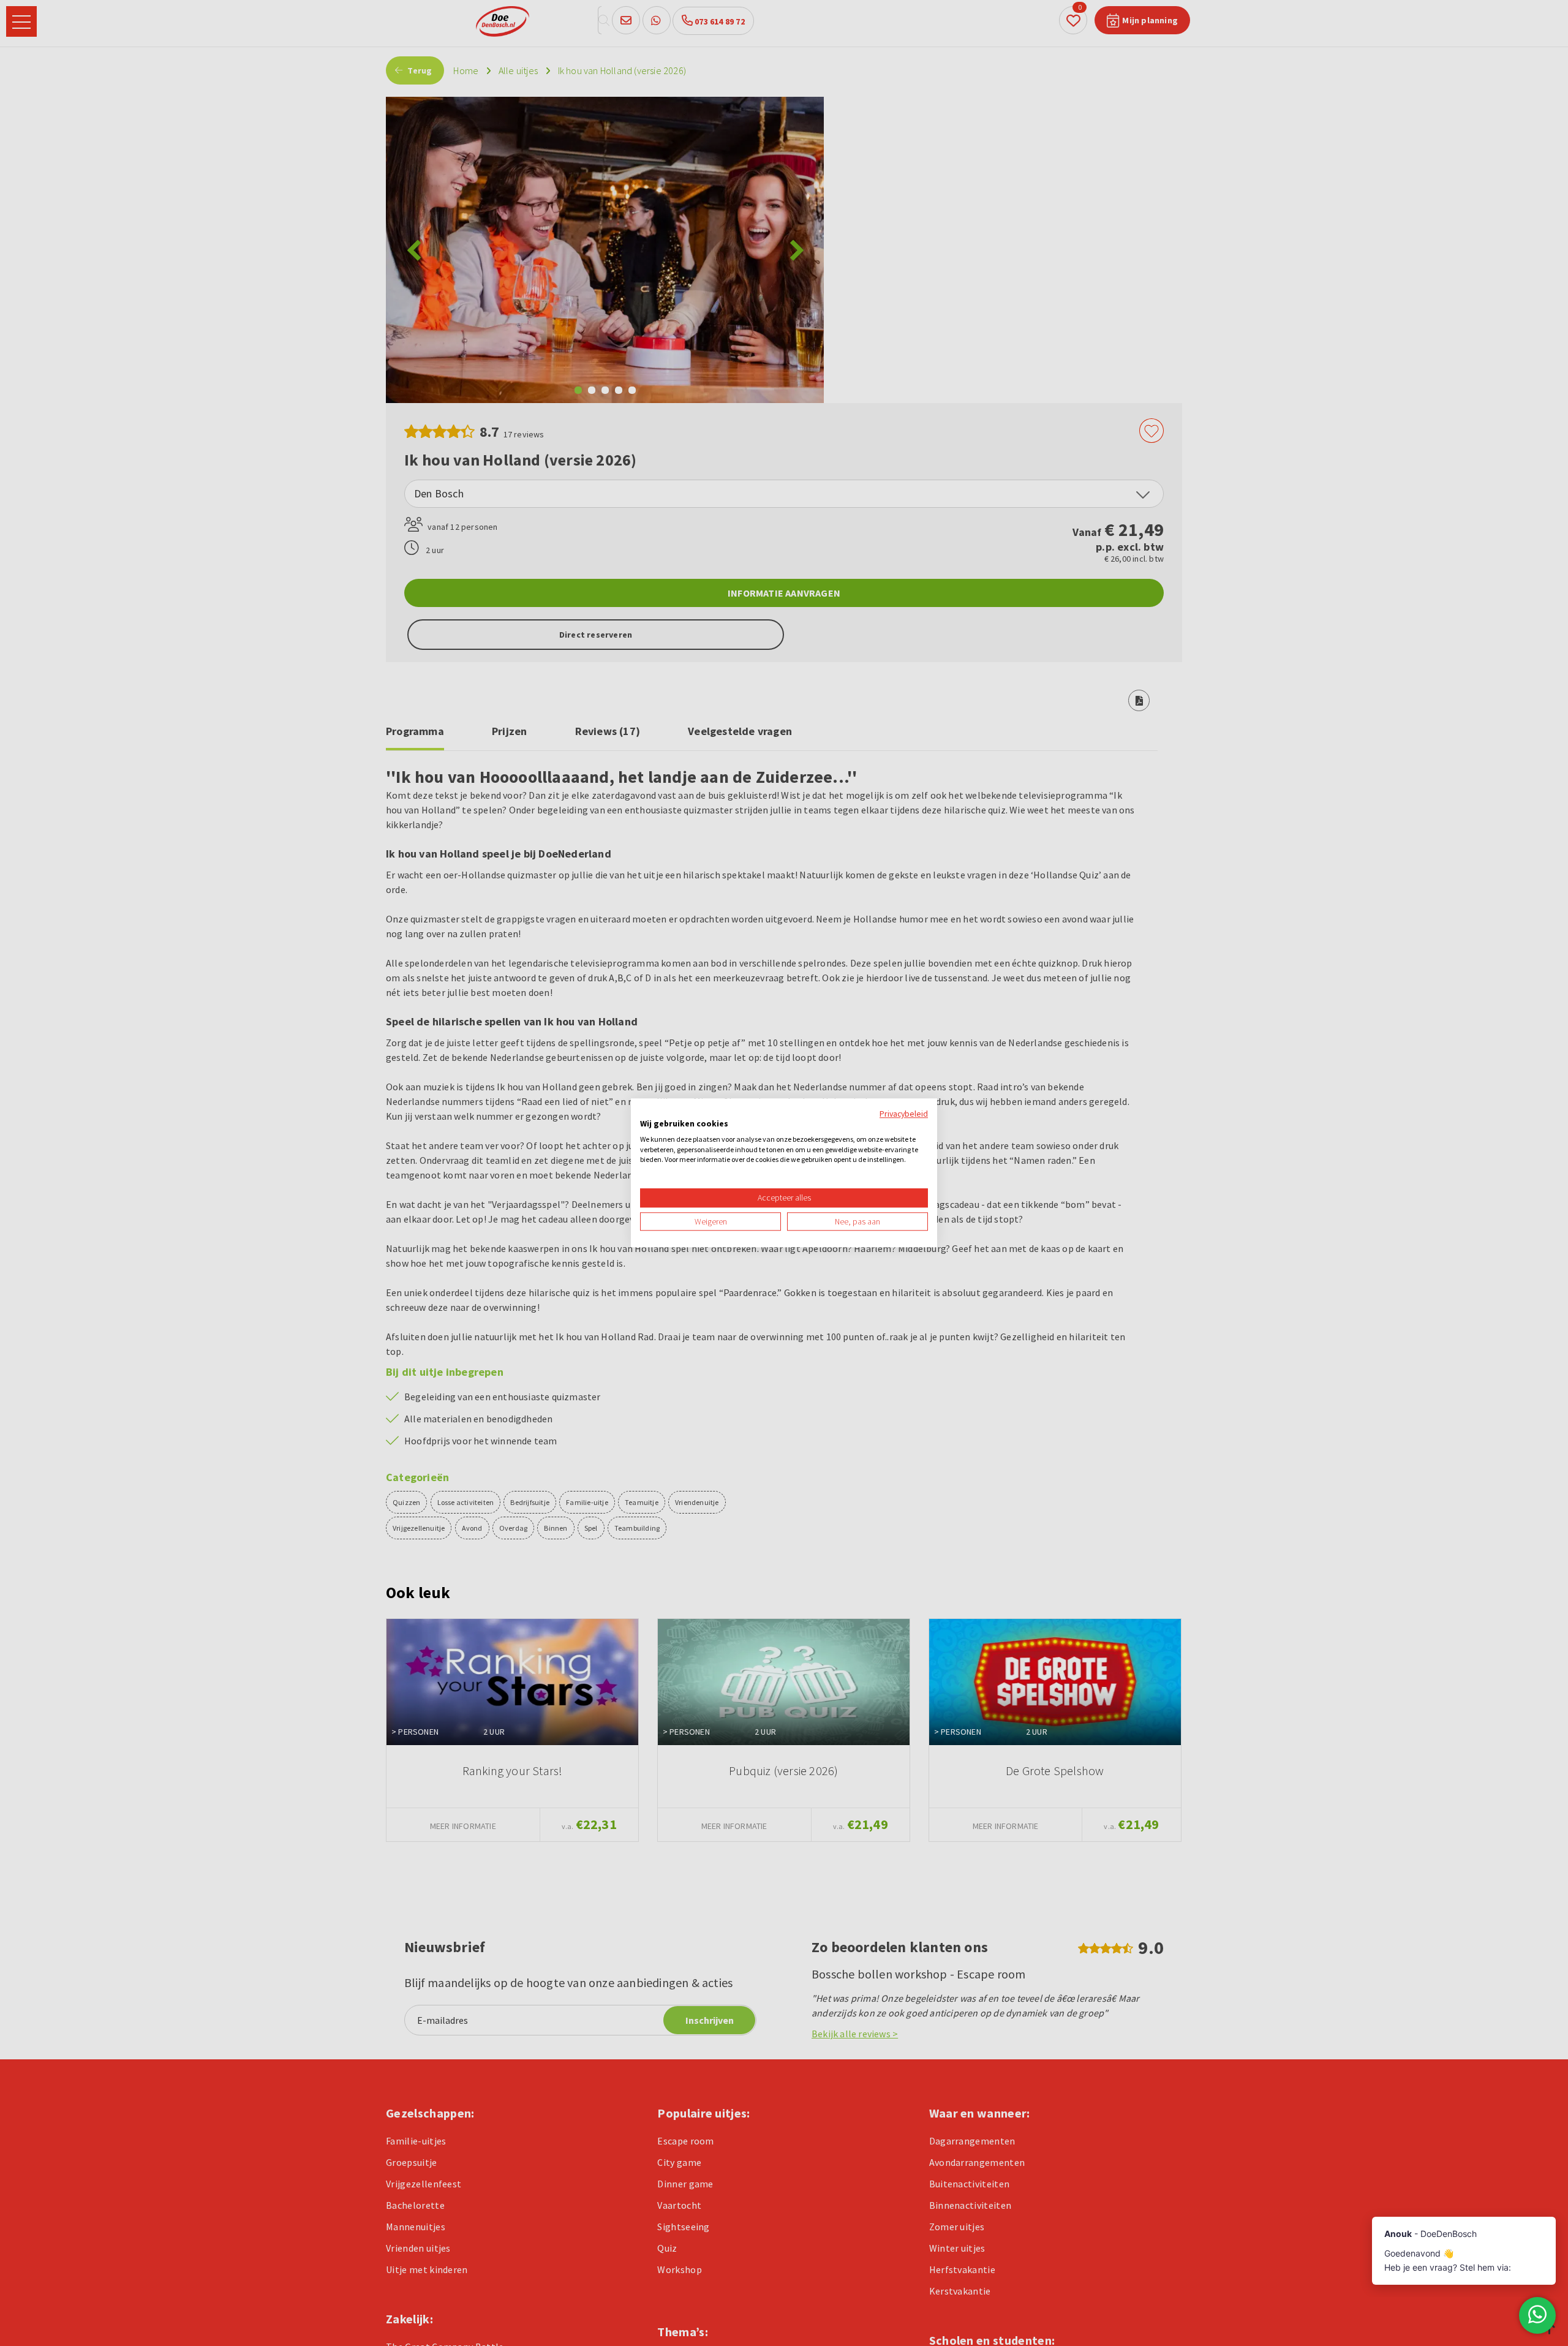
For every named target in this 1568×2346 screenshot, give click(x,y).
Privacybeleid (904, 1114)
